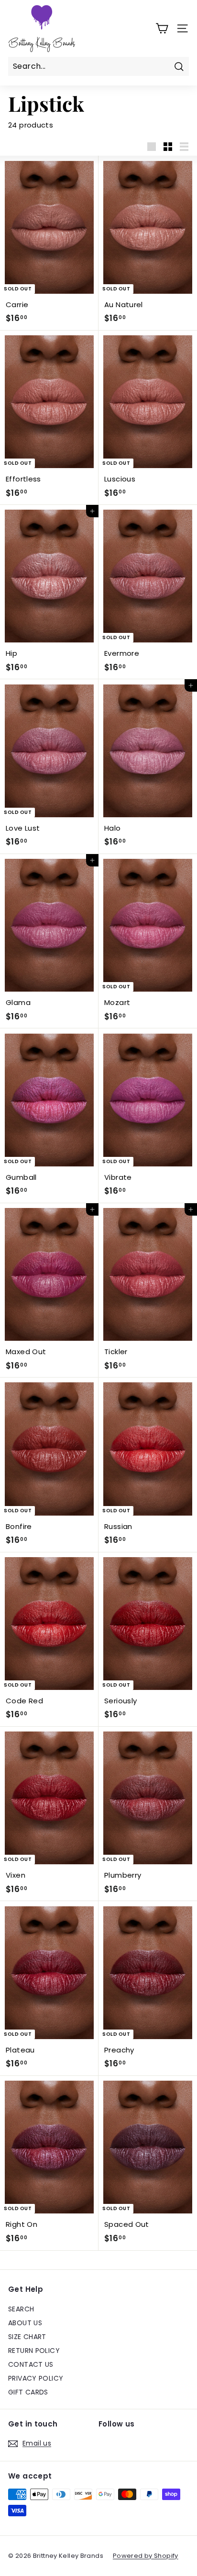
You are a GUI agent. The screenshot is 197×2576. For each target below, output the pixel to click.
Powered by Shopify (146, 2556)
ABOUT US (25, 2323)
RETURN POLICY (34, 2351)
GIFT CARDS (28, 2392)
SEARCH (21, 2309)
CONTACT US (31, 2364)
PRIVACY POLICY (36, 2378)
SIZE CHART (27, 2337)
